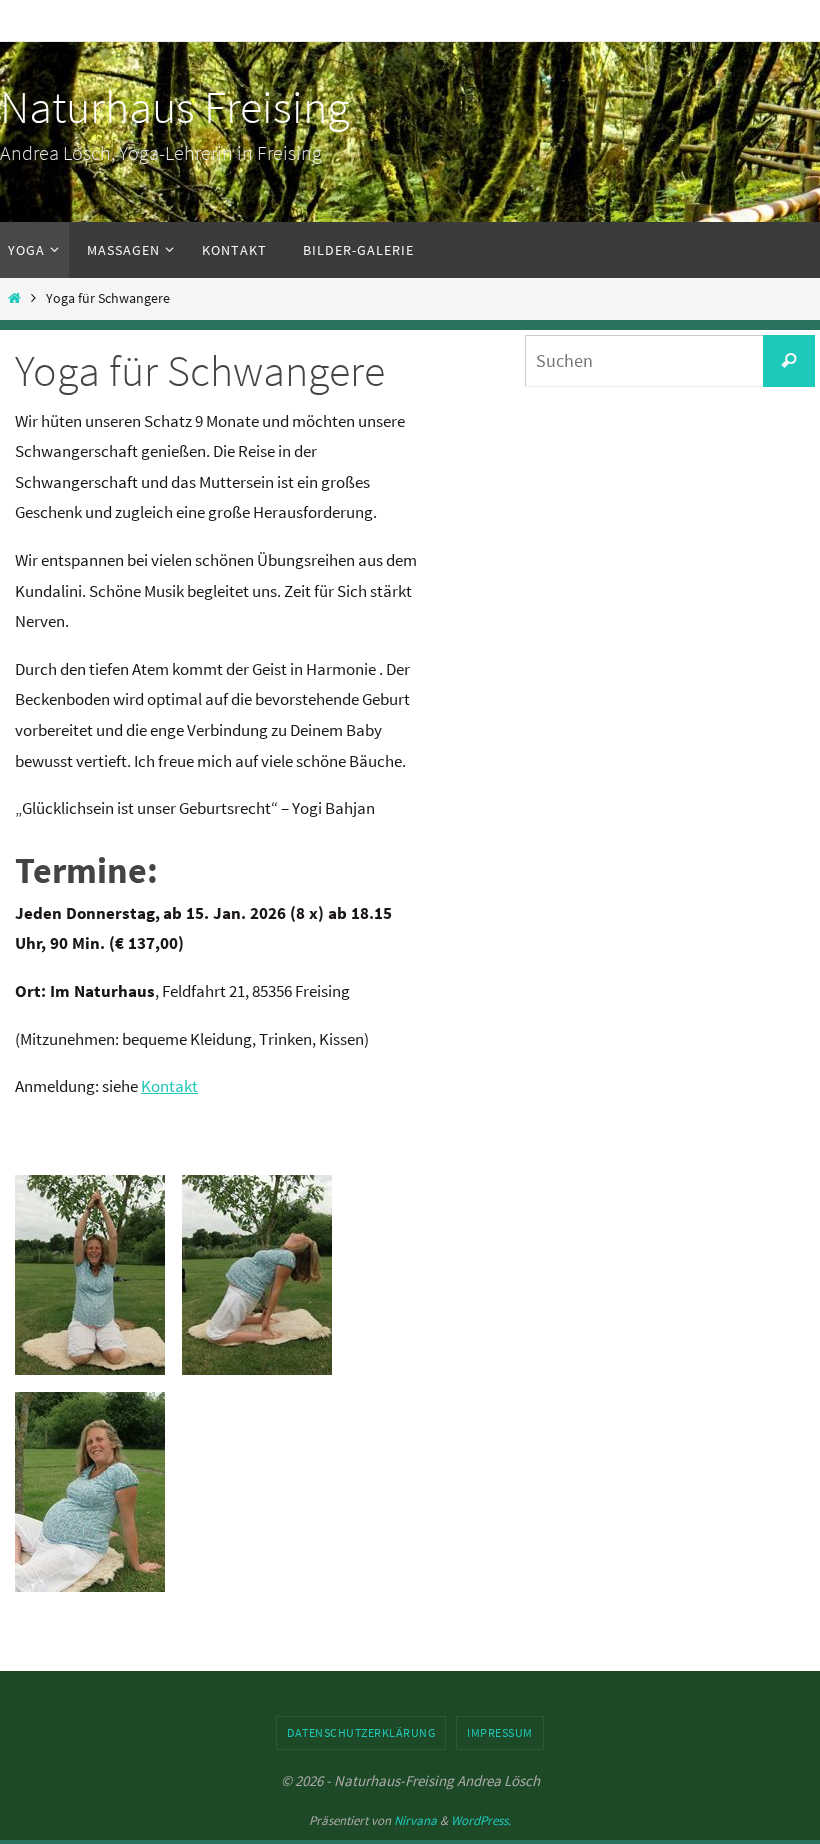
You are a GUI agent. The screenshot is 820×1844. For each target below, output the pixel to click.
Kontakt (169, 1086)
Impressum (500, 1732)
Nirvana (415, 1820)
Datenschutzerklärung (361, 1732)
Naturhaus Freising (174, 107)
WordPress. (481, 1820)
